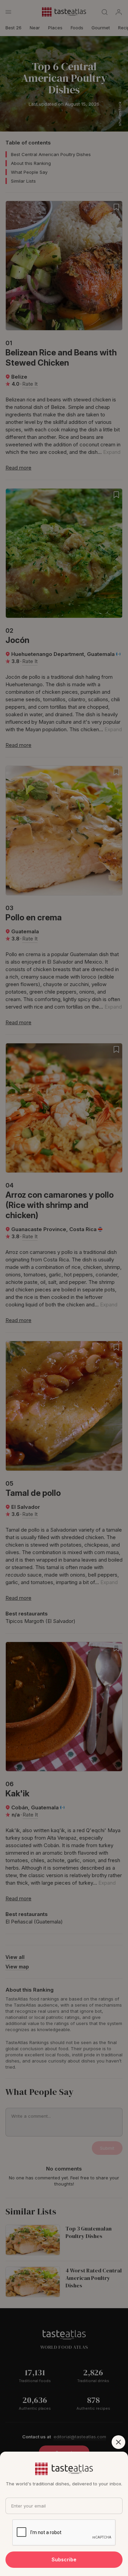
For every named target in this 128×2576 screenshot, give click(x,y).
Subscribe (64, 2559)
